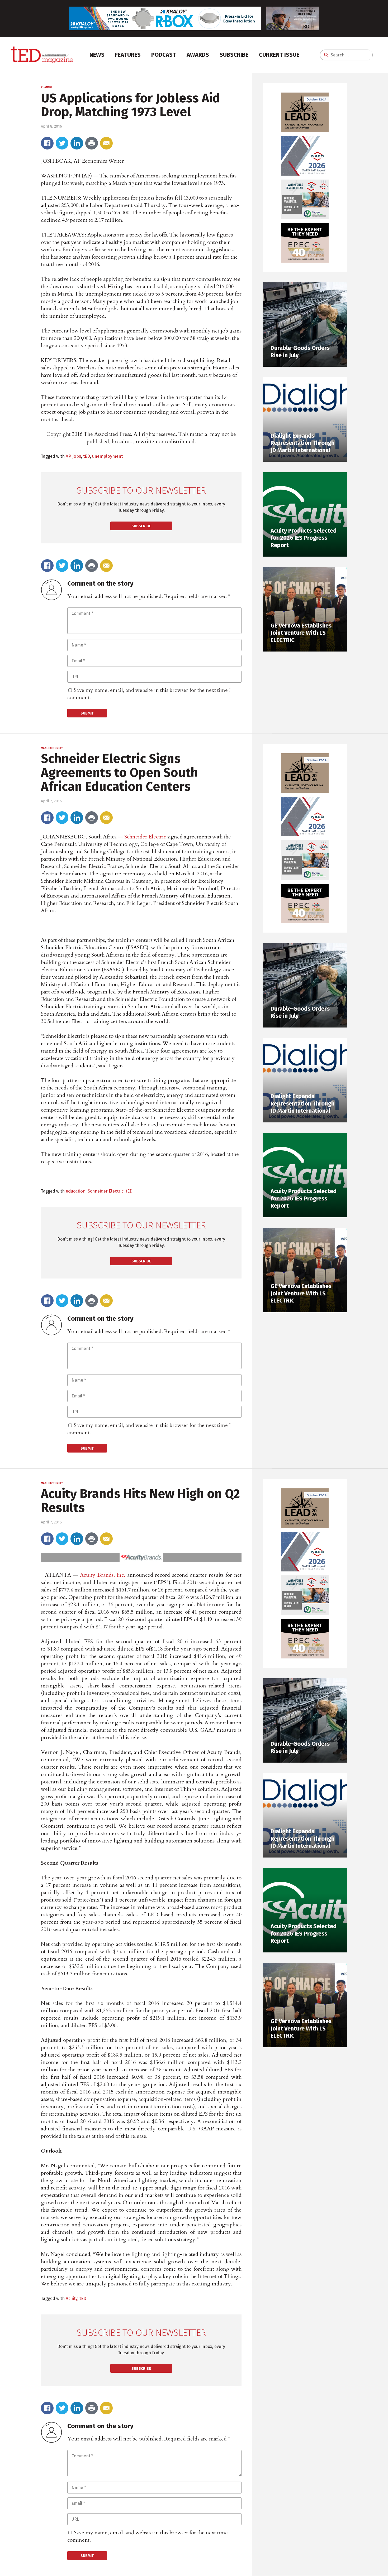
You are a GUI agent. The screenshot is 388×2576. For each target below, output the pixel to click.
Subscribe (234, 55)
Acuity (72, 2298)
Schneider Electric (145, 837)
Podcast (164, 55)
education (76, 1191)
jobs (77, 456)
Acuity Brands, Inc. (103, 1575)
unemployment (107, 456)
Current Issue (279, 55)
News (97, 55)
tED (87, 456)
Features (128, 55)
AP (68, 456)
